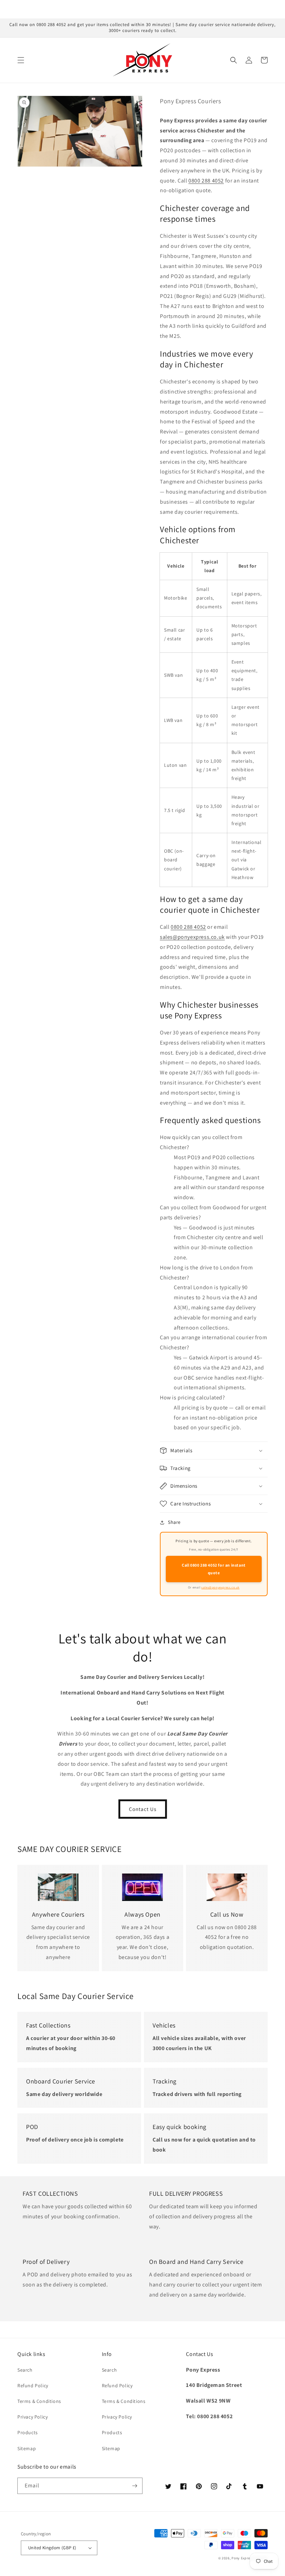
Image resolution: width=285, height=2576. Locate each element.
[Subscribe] (135, 2486)
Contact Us (143, 1809)
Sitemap (27, 2448)
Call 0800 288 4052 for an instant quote (214, 1569)
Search (25, 2370)
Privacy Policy (32, 2417)
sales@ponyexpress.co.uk (192, 937)
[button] (21, 60)
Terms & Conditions (39, 2401)
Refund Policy (33, 2386)
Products (28, 2432)
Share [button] (174, 1522)
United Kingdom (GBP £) (52, 2548)
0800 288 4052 (206, 181)
